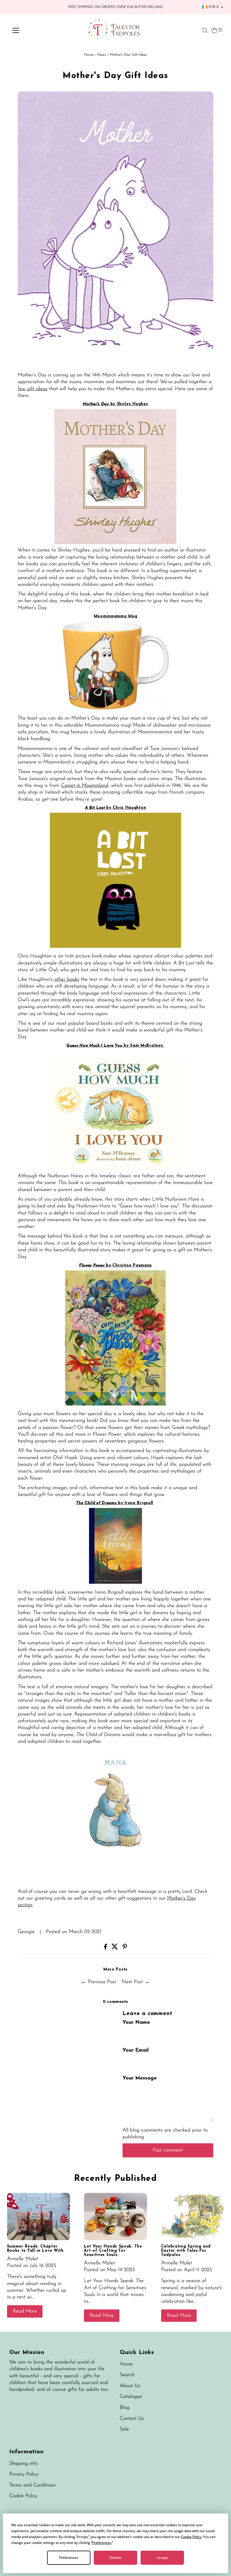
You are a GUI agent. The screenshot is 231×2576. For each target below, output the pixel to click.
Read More (25, 2311)
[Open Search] (205, 30)
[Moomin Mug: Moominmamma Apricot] (115, 709)
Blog (125, 2408)
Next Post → (136, 1982)
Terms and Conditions (32, 2485)
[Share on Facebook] (106, 1948)
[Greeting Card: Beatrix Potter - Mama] (115, 1882)
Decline (115, 2558)
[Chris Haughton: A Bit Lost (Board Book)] (115, 947)
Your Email (136, 2050)
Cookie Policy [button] (191, 2537)
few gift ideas (33, 389)
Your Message (140, 2078)
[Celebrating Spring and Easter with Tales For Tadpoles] (193, 2217)
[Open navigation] (34, 30)
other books (67, 980)
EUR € (214, 7)
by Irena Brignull (136, 1503)
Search (127, 2375)
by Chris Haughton (126, 808)
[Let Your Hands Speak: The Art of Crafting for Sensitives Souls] (115, 2217)
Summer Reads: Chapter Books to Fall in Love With (35, 2249)
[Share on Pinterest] (125, 1948)
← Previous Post (99, 1982)
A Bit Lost (96, 808)
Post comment (168, 2150)
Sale (124, 2429)
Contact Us (132, 2419)
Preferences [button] (102, 2543)
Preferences (69, 2558)
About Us (130, 2386)
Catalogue (131, 2397)
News (102, 55)
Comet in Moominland (85, 786)
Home (89, 55)
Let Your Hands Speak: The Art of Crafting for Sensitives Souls (113, 2251)
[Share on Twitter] (116, 1948)
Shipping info (23, 2464)
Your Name (136, 2023)
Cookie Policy (23, 2496)
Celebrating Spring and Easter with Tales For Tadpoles (186, 2251)
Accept (162, 2558)
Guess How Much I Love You (95, 1046)
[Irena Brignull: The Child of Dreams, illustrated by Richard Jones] (115, 1583)
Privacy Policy (24, 2474)
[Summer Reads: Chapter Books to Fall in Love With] (39, 2217)
